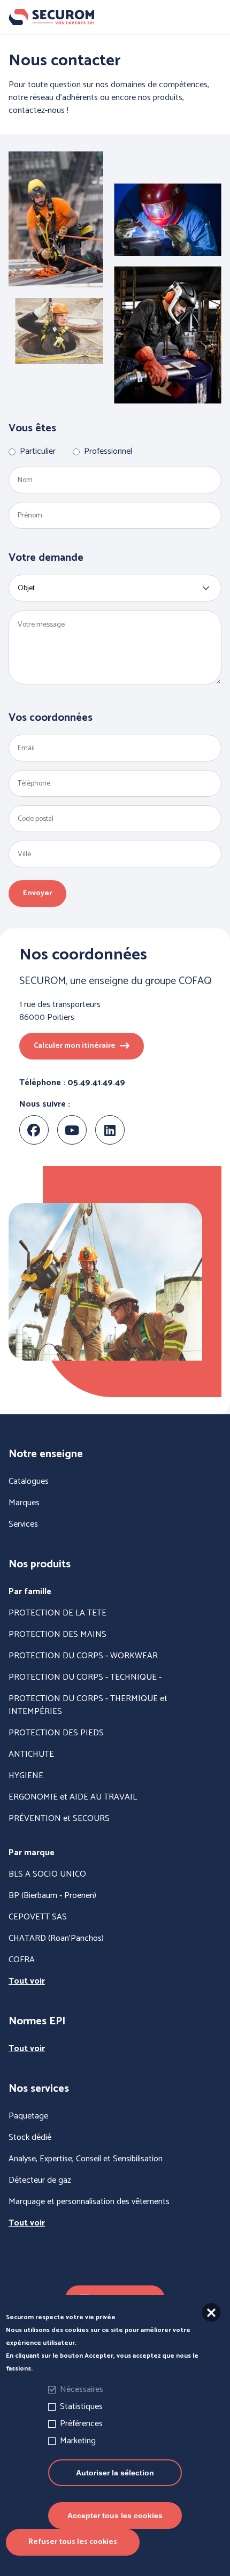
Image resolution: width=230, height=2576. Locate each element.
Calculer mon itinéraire (75, 1046)
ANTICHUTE (31, 1755)
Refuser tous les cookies (73, 2542)
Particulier (38, 452)
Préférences (81, 2424)
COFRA (22, 1960)
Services (23, 1525)
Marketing (78, 2441)
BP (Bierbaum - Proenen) (52, 1896)
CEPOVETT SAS (38, 1917)
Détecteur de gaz (40, 2181)
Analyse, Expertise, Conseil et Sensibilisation (86, 2159)
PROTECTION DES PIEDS (56, 1733)
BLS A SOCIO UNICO (47, 1874)
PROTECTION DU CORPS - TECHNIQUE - (85, 1678)
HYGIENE (26, 1776)
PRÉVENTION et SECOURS (59, 1819)
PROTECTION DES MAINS (57, 1635)
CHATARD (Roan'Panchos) (56, 1939)
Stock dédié (30, 2138)
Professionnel (108, 452)
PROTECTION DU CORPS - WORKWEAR (83, 1656)
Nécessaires (82, 2390)
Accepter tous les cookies (115, 2516)
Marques (24, 1503)
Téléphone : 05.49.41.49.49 (72, 1083)
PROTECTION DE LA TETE (57, 1613)
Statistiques (81, 2407)
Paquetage (28, 2116)
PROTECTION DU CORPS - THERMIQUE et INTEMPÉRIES (88, 1705)
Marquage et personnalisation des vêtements (89, 2202)
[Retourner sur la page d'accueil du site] (115, 17)
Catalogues (29, 1482)
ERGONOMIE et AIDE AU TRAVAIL (73, 1797)
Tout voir (27, 1981)
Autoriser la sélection (115, 2473)
